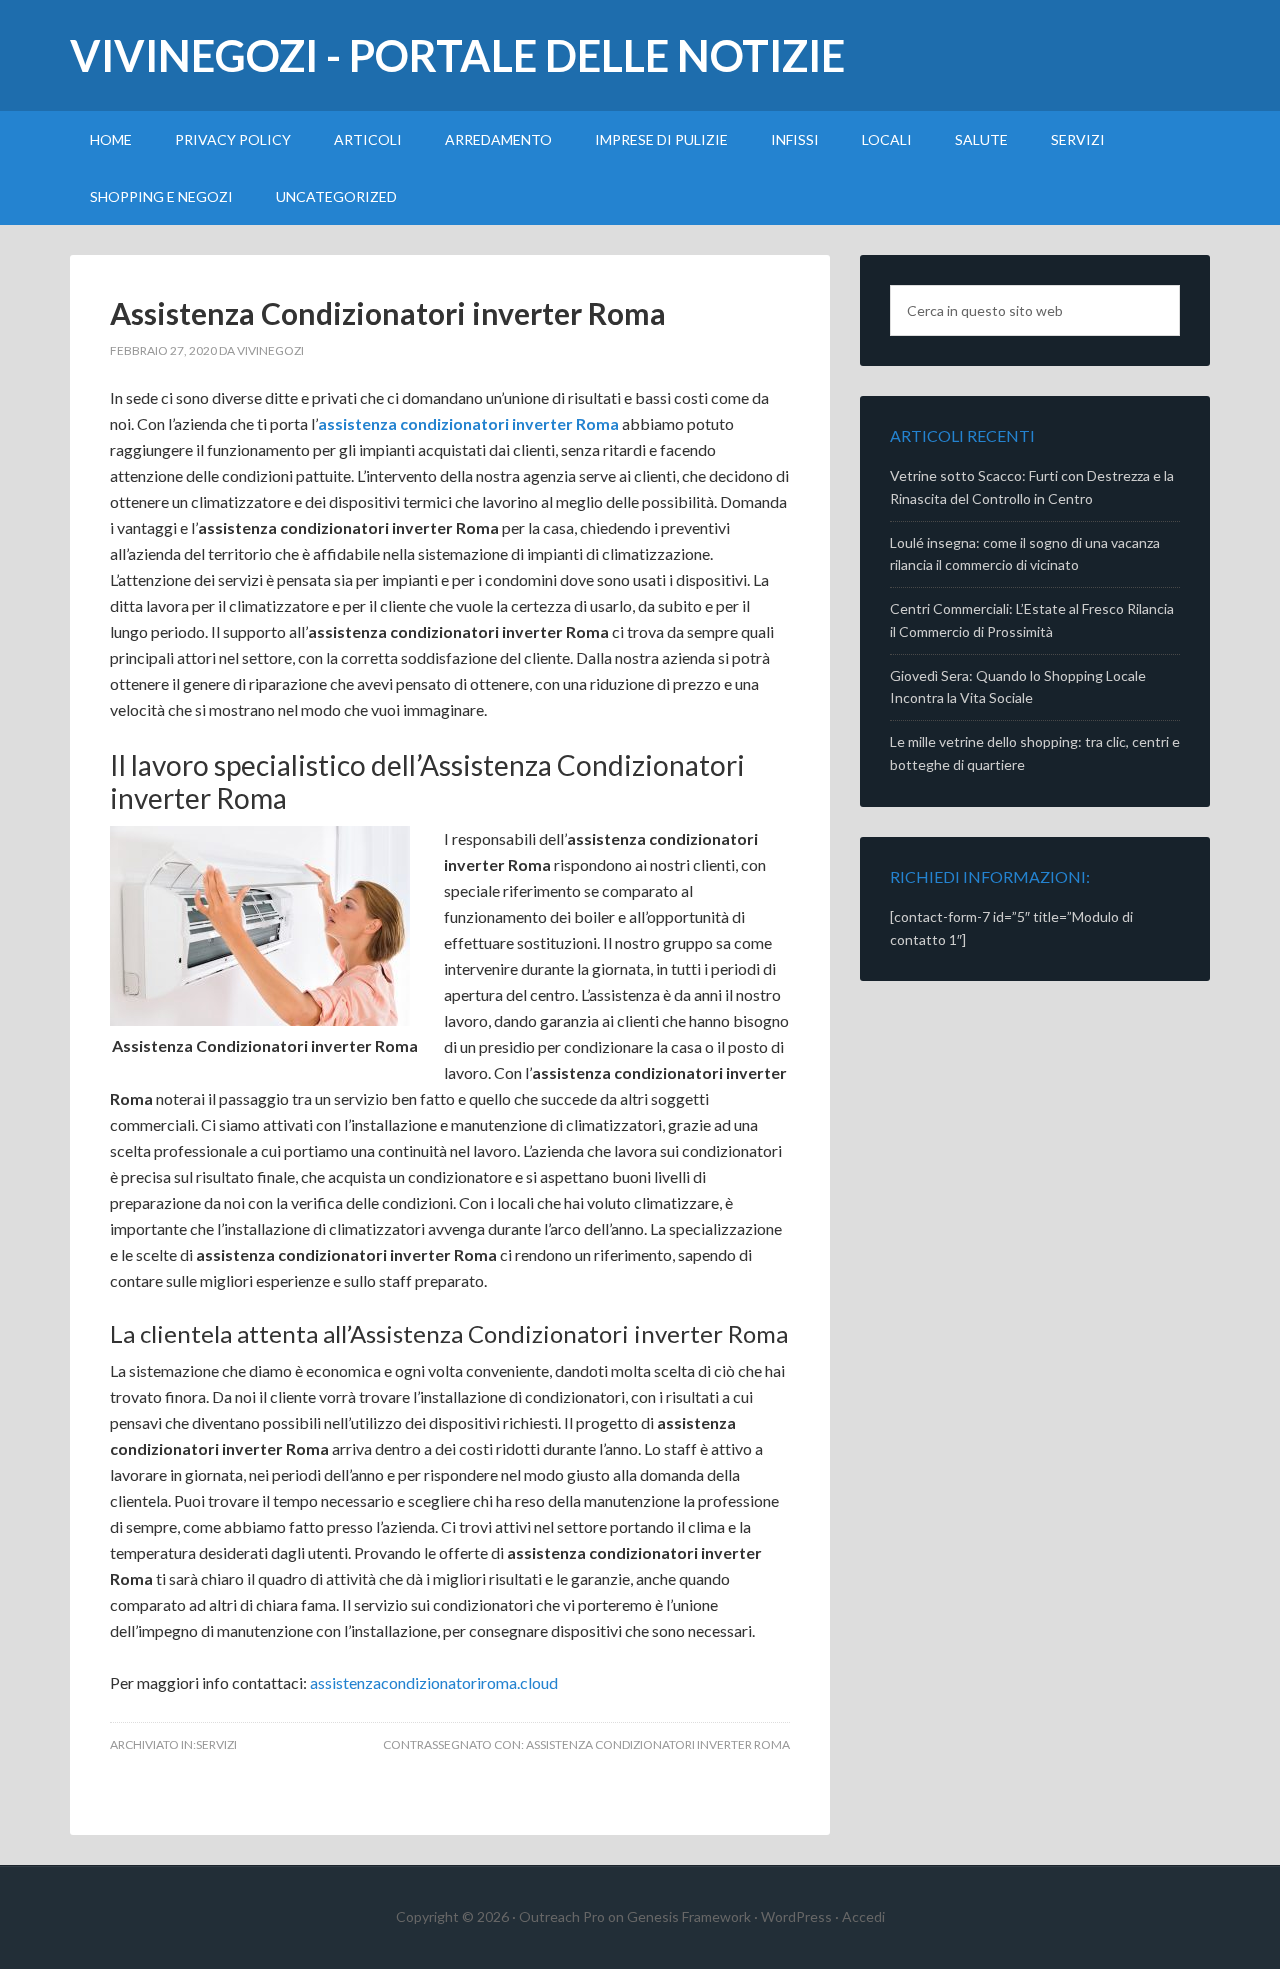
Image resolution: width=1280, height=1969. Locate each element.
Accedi (863, 1916)
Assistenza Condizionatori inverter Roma (388, 313)
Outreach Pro (562, 1916)
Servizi (216, 1744)
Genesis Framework (689, 1916)
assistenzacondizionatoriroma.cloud (434, 1682)
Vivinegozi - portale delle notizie (457, 55)
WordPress (796, 1916)
